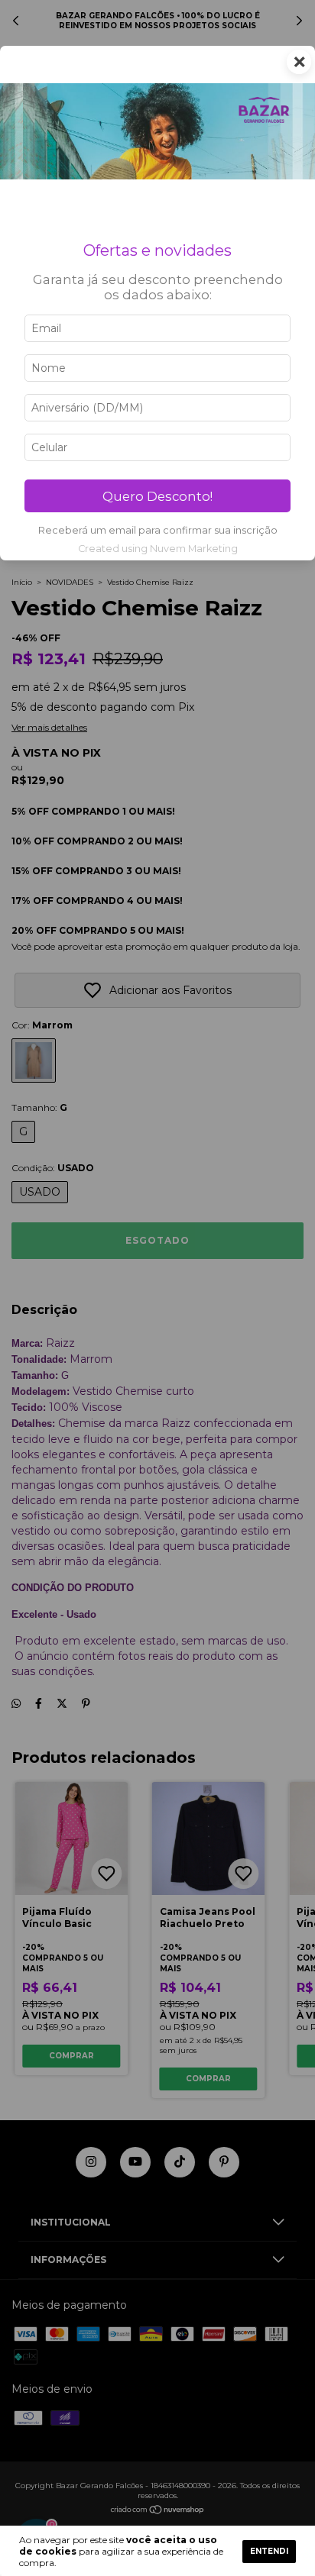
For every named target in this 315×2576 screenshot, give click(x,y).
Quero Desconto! (157, 496)
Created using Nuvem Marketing (158, 549)
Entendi (269, 2551)
